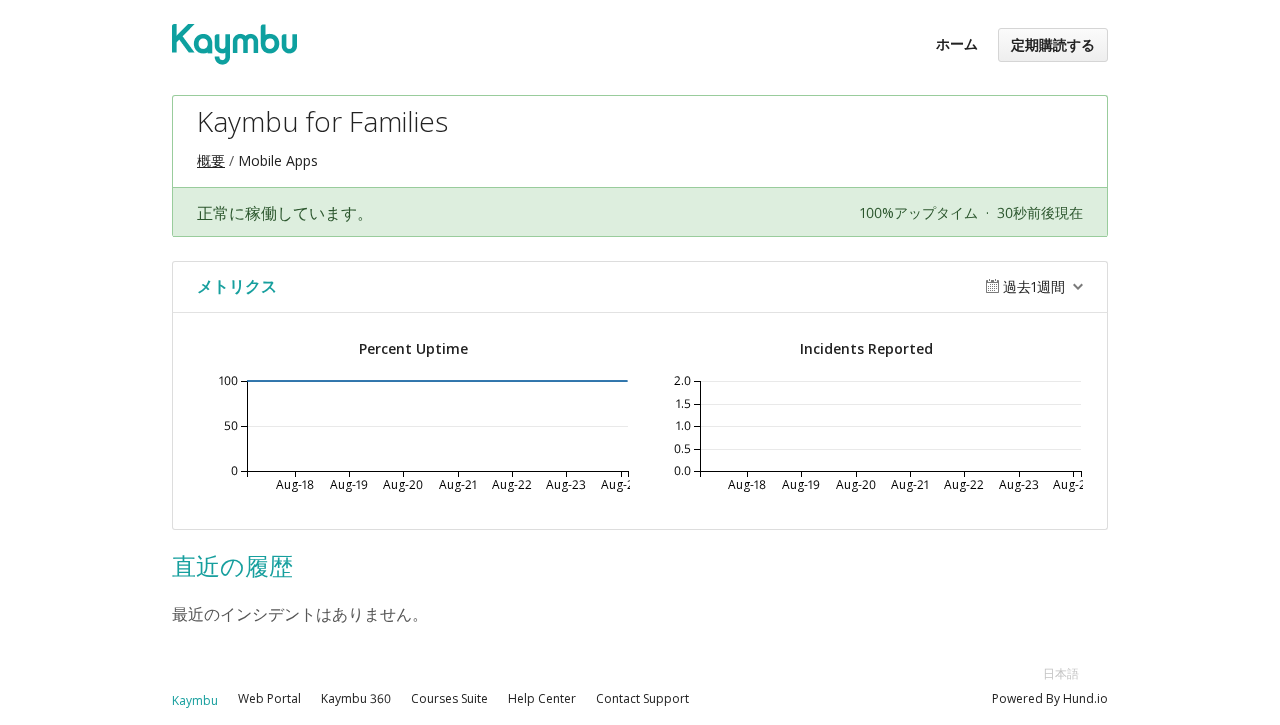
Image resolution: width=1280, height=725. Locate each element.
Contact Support (642, 698)
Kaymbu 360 (356, 698)
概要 (211, 160)
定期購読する (1053, 44)
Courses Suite (449, 698)
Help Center (542, 698)
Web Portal (269, 698)
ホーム (957, 43)
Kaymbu (195, 700)
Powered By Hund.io (1050, 698)
